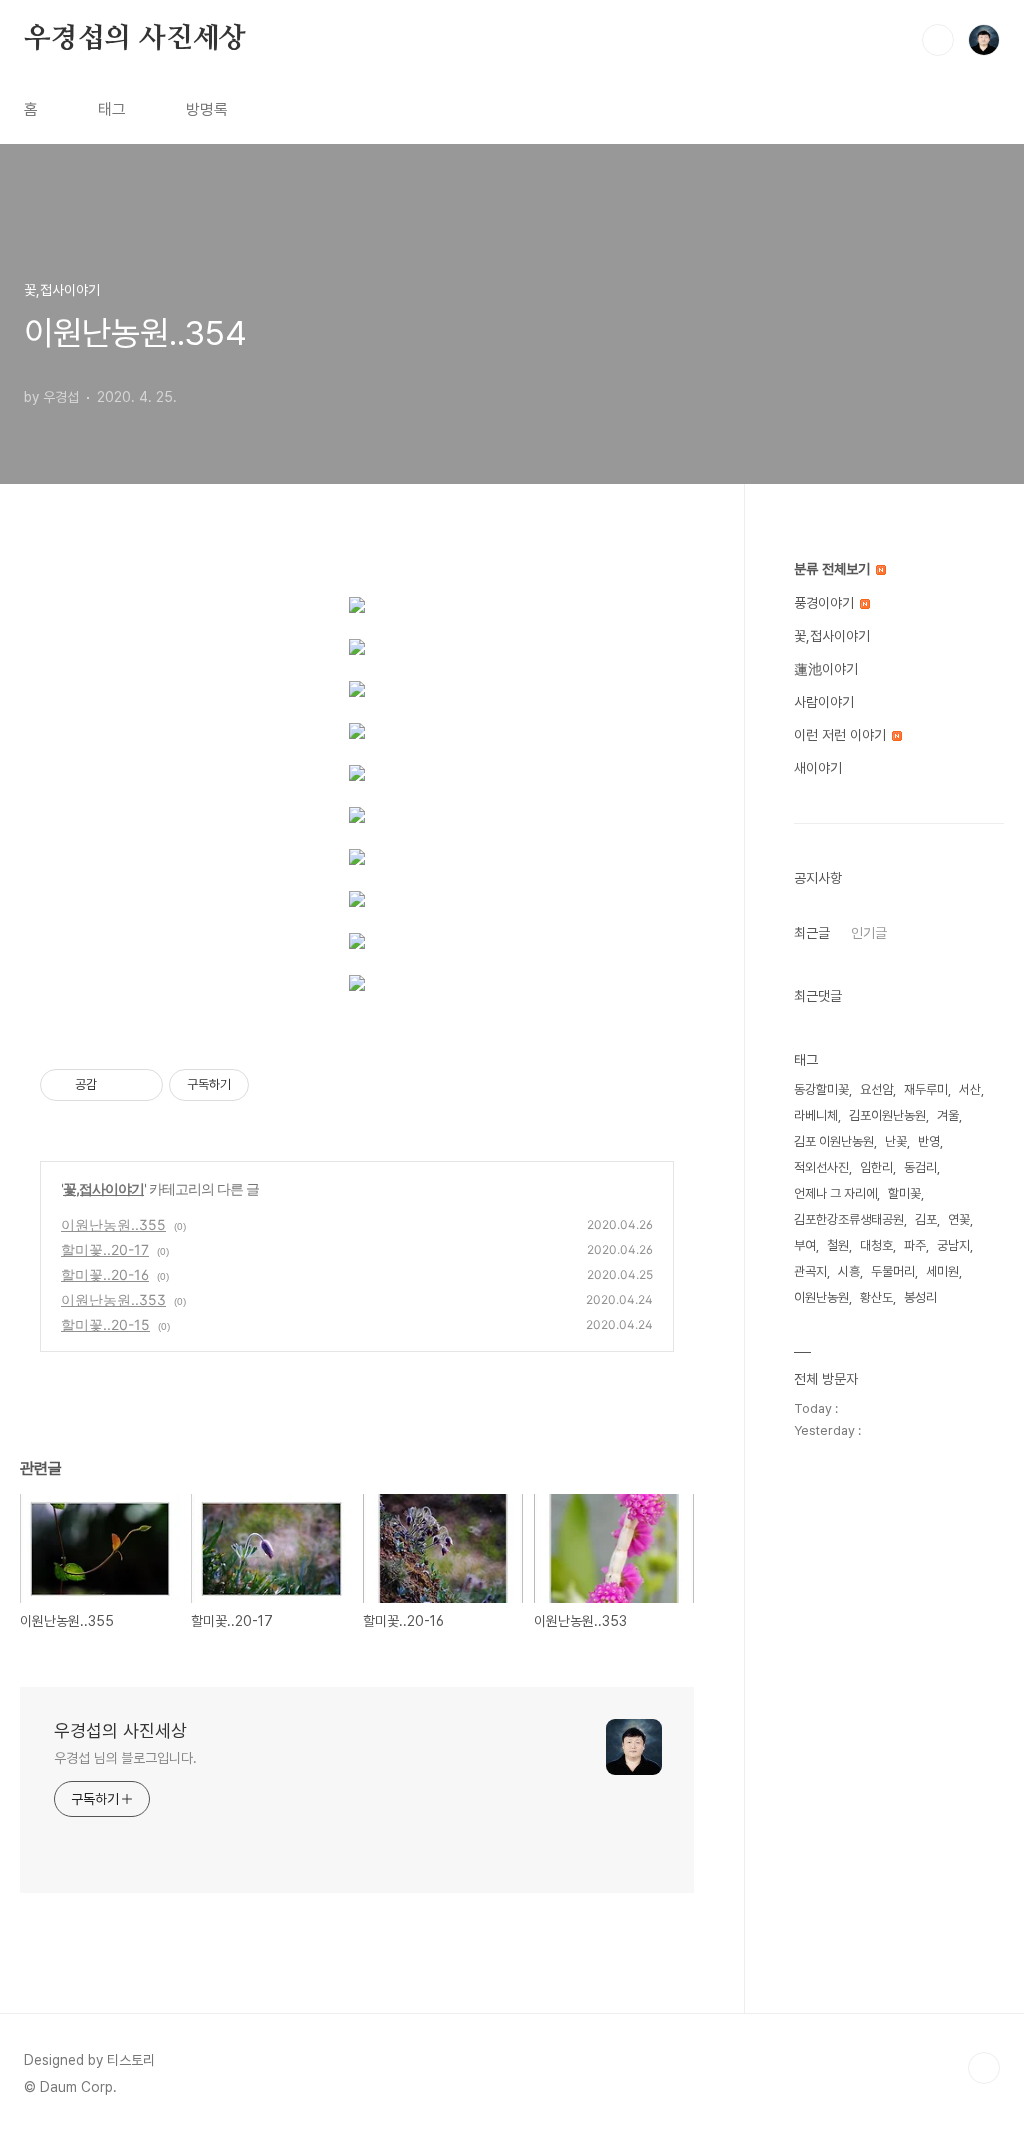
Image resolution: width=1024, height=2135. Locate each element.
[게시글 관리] (140, 1085)
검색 (938, 40)
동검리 (920, 1167)
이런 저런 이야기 (842, 735)
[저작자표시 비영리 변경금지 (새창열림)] (276, 1085)
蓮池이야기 (826, 669)
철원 (838, 1245)
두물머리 (893, 1271)
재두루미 (926, 1089)
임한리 (876, 1167)
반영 (929, 1141)
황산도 (876, 1297)
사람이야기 (824, 702)
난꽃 (896, 1141)
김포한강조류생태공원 (849, 1219)
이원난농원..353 (113, 1299)
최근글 (812, 933)
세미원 (942, 1271)
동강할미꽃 (821, 1089)
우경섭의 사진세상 (135, 39)
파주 (915, 1245)
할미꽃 (904, 1193)
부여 (805, 1245)
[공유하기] (115, 1085)
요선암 (876, 1089)
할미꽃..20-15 (105, 1324)
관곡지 (810, 1271)
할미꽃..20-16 (105, 1274)
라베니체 (816, 1115)
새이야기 (818, 768)
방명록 (207, 109)
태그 (112, 109)
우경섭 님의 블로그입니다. (125, 1758)
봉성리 (920, 1297)
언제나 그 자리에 (835, 1193)
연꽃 (959, 1219)
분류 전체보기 (834, 569)
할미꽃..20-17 (105, 1249)
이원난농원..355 (113, 1224)
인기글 (869, 933)
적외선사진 (821, 1167)
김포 (926, 1219)
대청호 (876, 1245)
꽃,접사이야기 (103, 1188)
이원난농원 (821, 1297)
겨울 (948, 1115)
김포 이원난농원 (834, 1141)
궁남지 (953, 1245)
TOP (984, 2068)
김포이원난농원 (887, 1115)
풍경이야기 (826, 603)
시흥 (849, 1271)
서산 (970, 1089)
